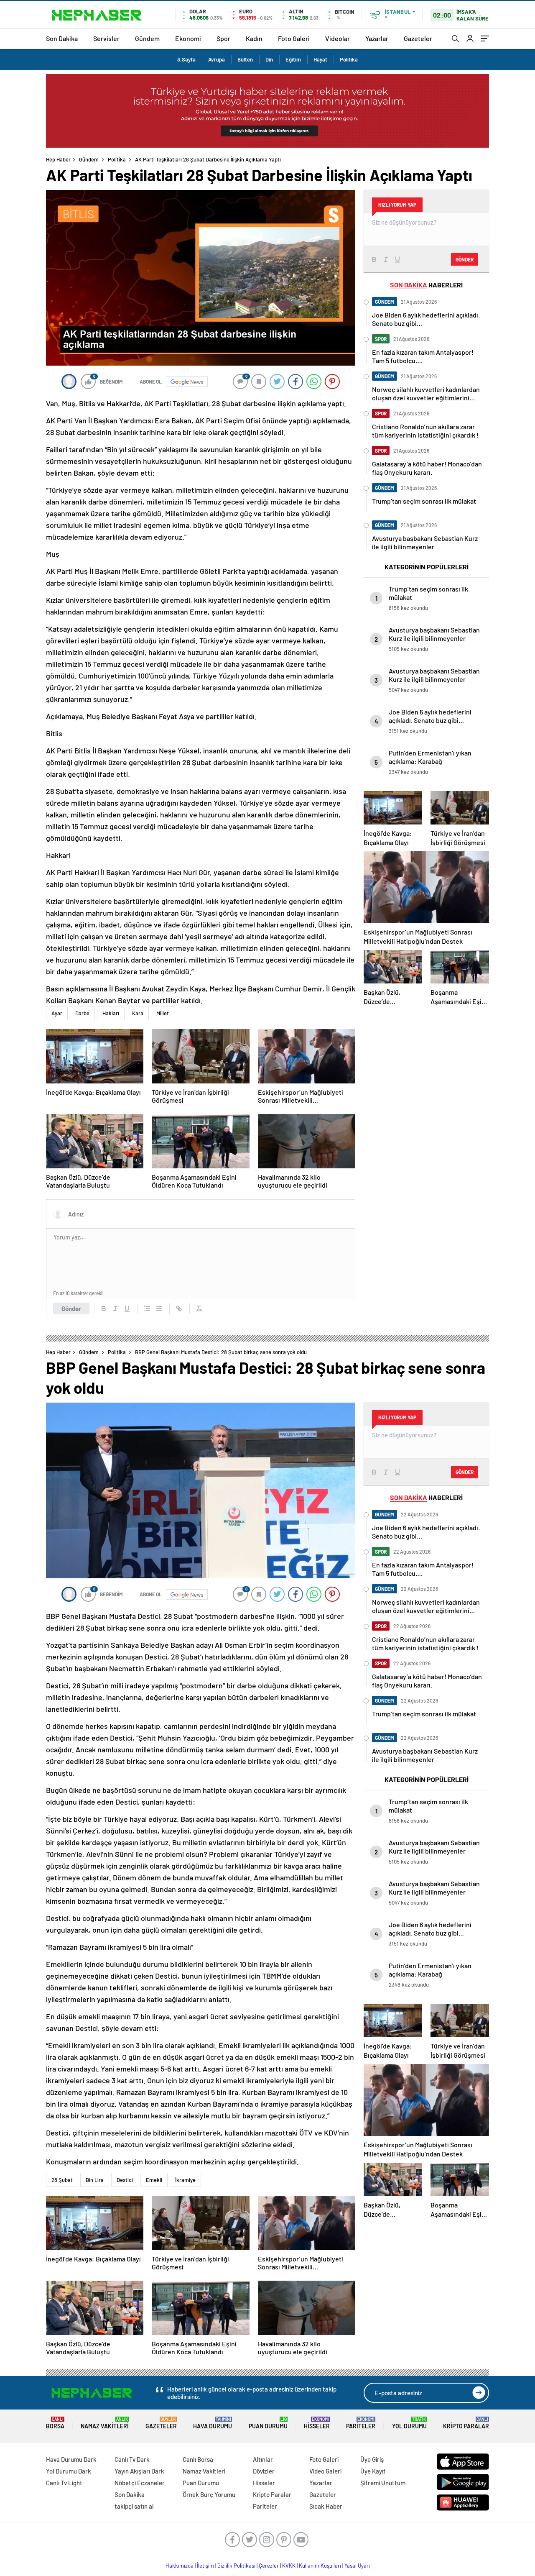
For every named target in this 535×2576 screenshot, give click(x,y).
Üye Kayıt (373, 2471)
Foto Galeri (294, 38)
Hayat (320, 59)
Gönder (71, 1308)
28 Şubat (62, 2180)
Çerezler (269, 2566)
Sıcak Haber (326, 2506)
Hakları (111, 1013)
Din (269, 59)
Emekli (154, 2180)
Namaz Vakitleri (105, 2423)
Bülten (245, 59)
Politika (349, 59)
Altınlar (263, 2459)
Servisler (106, 38)
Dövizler (264, 2471)
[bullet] (159, 1308)
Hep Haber (58, 159)
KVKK (289, 2566)
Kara (138, 1013)
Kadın (254, 38)
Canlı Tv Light (64, 2483)
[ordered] (147, 1308)
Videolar (338, 38)
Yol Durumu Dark (69, 2471)
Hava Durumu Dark (71, 2459)
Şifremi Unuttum (383, 2483)
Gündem (147, 38)
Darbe (82, 1013)
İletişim (205, 2566)
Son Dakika (62, 38)
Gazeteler (418, 38)
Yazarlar (377, 38)
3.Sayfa (186, 59)
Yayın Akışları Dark (139, 2471)
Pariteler (361, 2423)
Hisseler (317, 2423)
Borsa (55, 2423)
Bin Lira (95, 2180)
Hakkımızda (180, 2566)
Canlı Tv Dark (132, 2459)
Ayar (57, 1013)
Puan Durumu (268, 2423)
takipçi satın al (134, 2506)
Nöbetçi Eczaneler (140, 2483)
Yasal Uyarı (357, 2566)
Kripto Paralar (466, 2423)
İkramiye (185, 2180)
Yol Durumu (409, 2423)
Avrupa (217, 59)
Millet (163, 1013)
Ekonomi (188, 38)
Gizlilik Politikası (236, 2566)
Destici (125, 2180)
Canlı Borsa (198, 2459)
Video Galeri (325, 2471)
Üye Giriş (372, 2459)
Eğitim (293, 59)
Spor (223, 38)
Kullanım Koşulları (320, 2566)
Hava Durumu (213, 2423)
